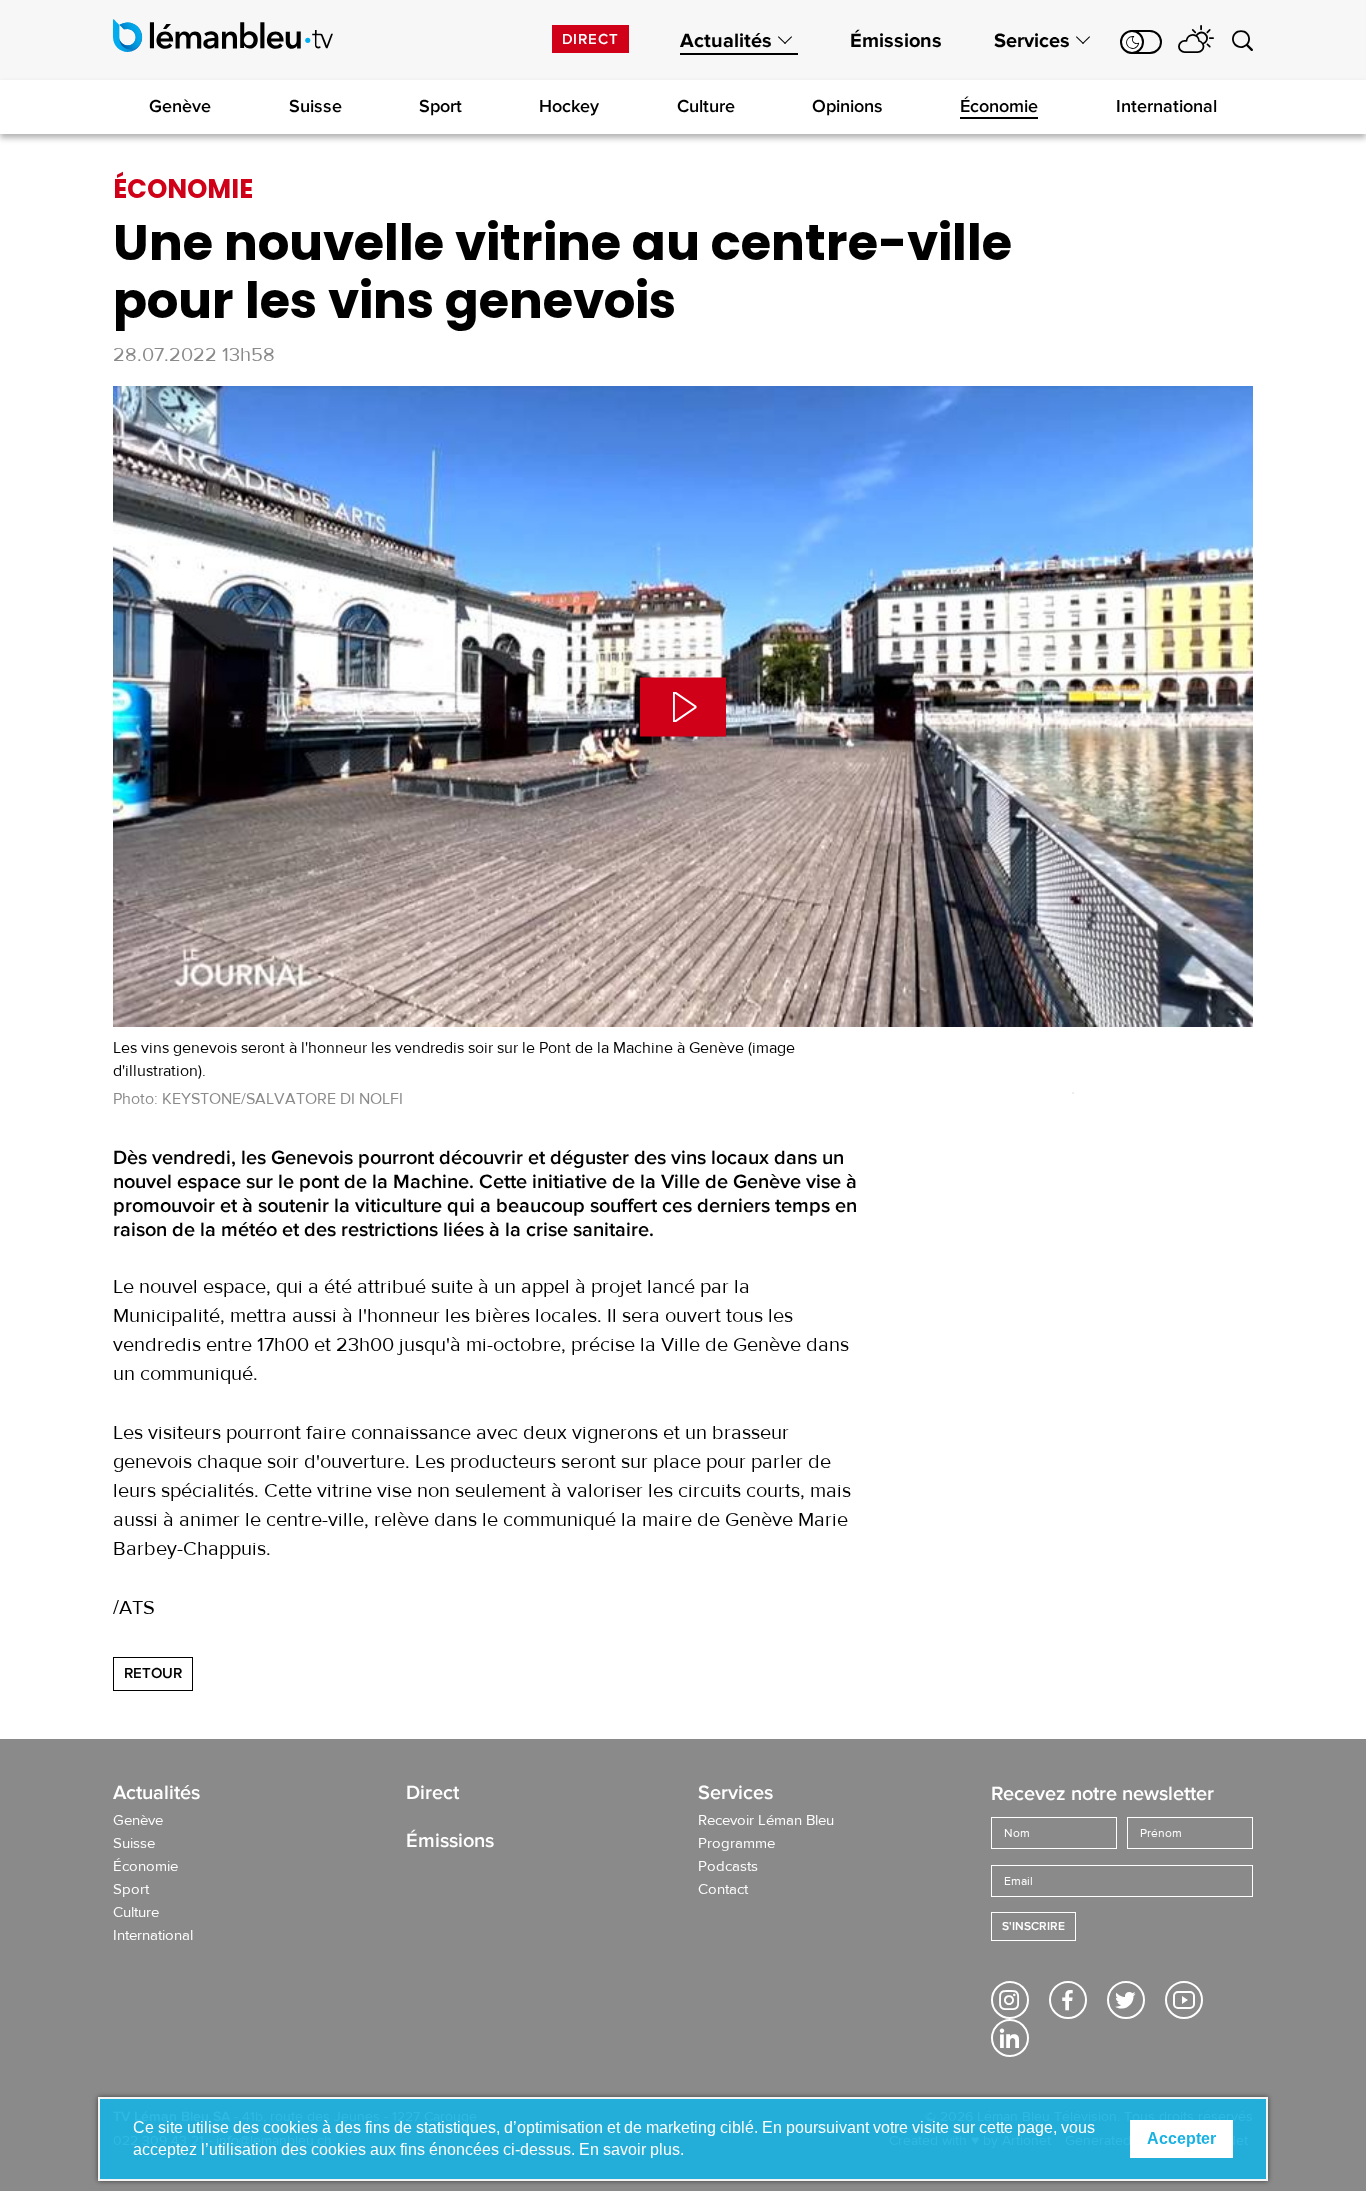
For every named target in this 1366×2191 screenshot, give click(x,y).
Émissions (896, 41)
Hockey (569, 106)
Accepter (1181, 2138)
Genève (180, 106)
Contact (723, 1890)
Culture (706, 106)
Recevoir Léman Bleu (766, 1821)
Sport (440, 106)
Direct (590, 39)
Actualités (726, 41)
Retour (153, 1673)
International (1166, 106)
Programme (736, 1844)
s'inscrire (1033, 1926)
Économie (999, 106)
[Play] (683, 706)
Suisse (315, 106)
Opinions (847, 106)
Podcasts (728, 1867)
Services (1032, 41)
